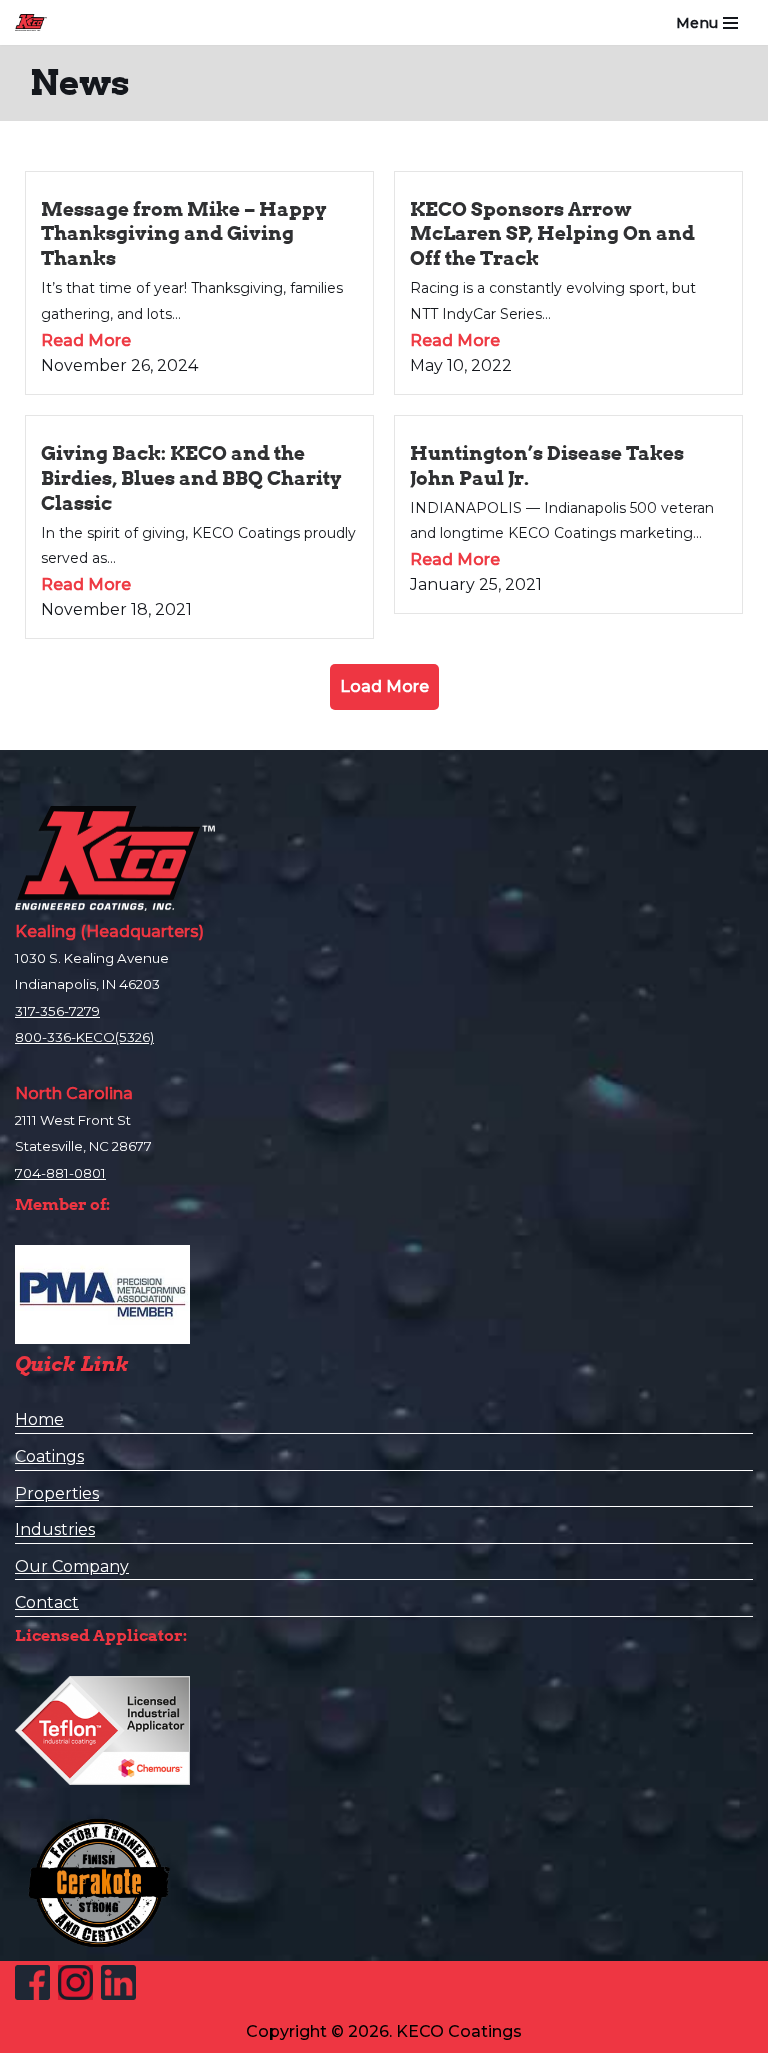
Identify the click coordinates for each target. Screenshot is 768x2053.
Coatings (49, 1456)
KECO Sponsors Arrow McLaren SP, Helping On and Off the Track (552, 234)
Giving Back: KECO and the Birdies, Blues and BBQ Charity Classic (191, 478)
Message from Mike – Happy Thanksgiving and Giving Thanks (184, 234)
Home (39, 1419)
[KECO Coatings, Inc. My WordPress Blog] (36, 22)
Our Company (72, 1566)
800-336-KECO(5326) (84, 1037)
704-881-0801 (60, 1173)
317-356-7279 (57, 1011)
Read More (86, 340)
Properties (57, 1493)
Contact (47, 1602)
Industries (55, 1529)
